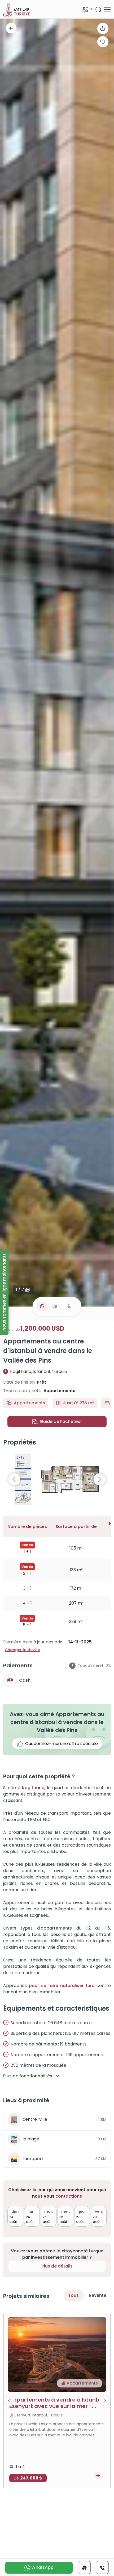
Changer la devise (22, 1650)
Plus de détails (57, 2266)
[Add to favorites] (103, 42)
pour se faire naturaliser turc (62, 1986)
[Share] (103, 28)
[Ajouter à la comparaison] (98, 2475)
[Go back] (11, 28)
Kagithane (33, 1788)
